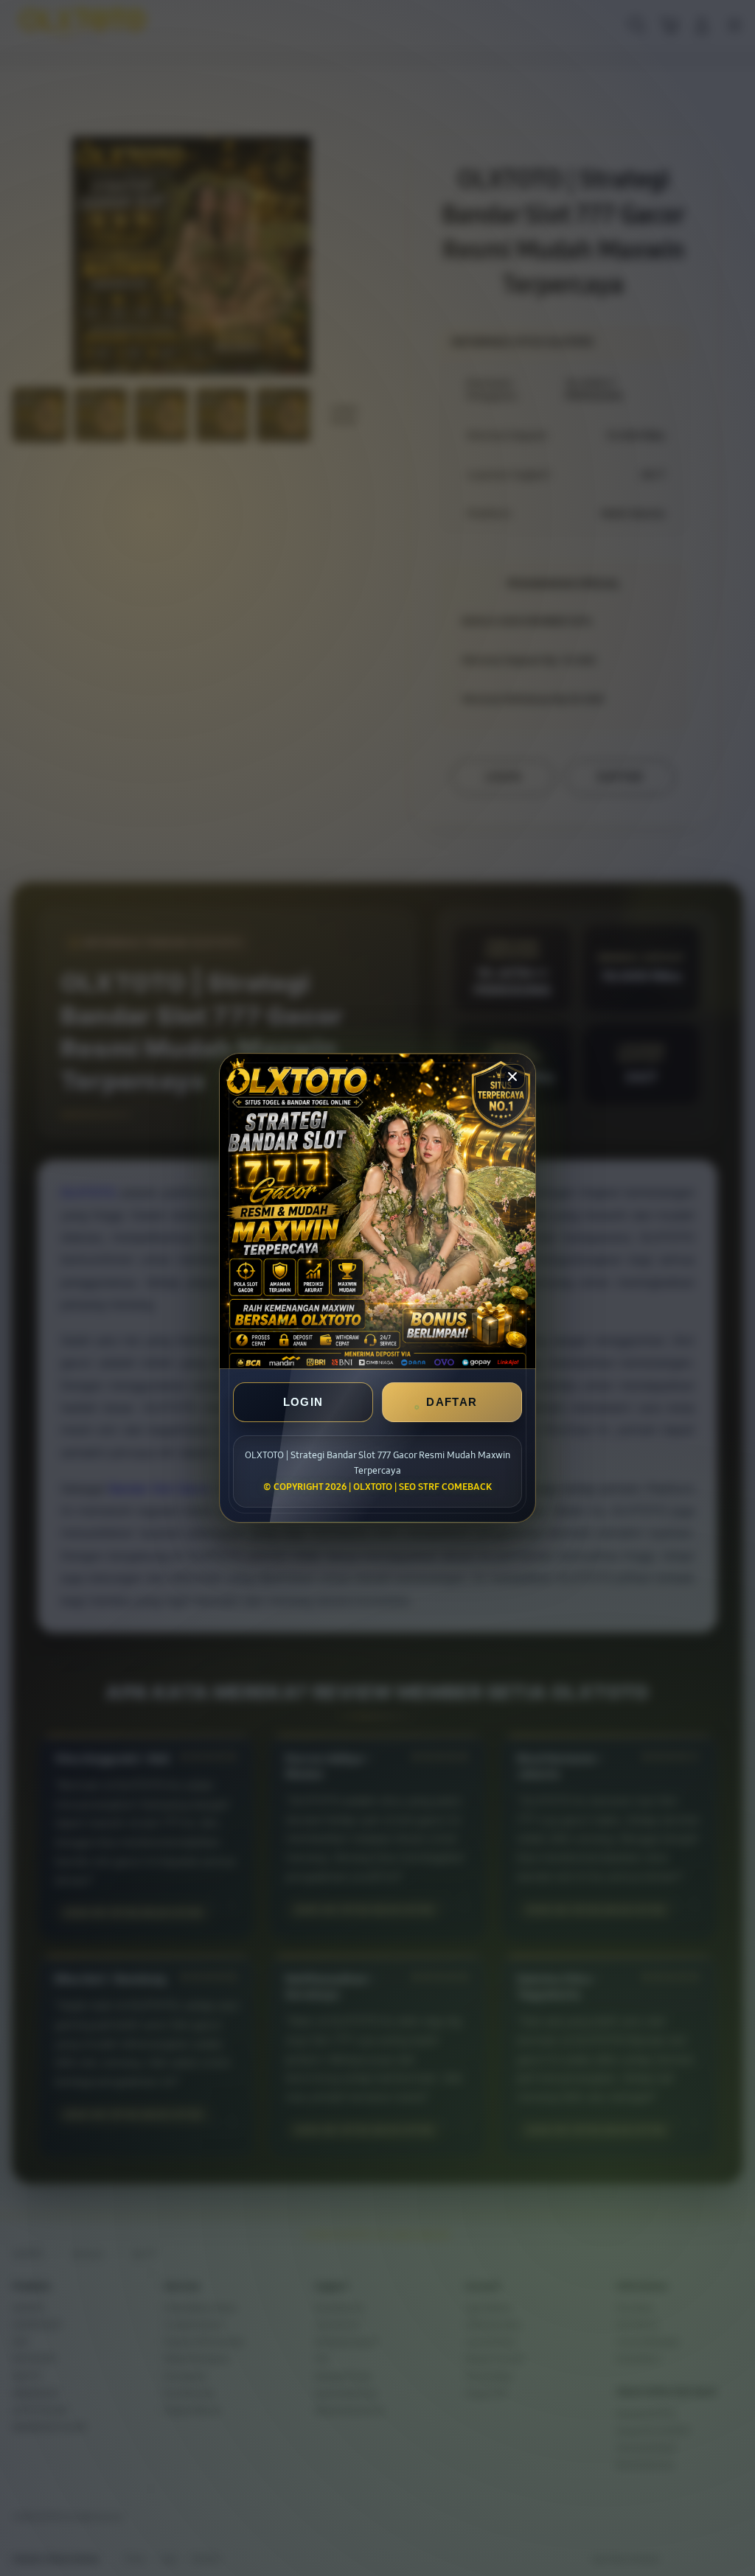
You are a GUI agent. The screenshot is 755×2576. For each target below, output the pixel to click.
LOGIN (303, 1402)
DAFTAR (452, 1402)
